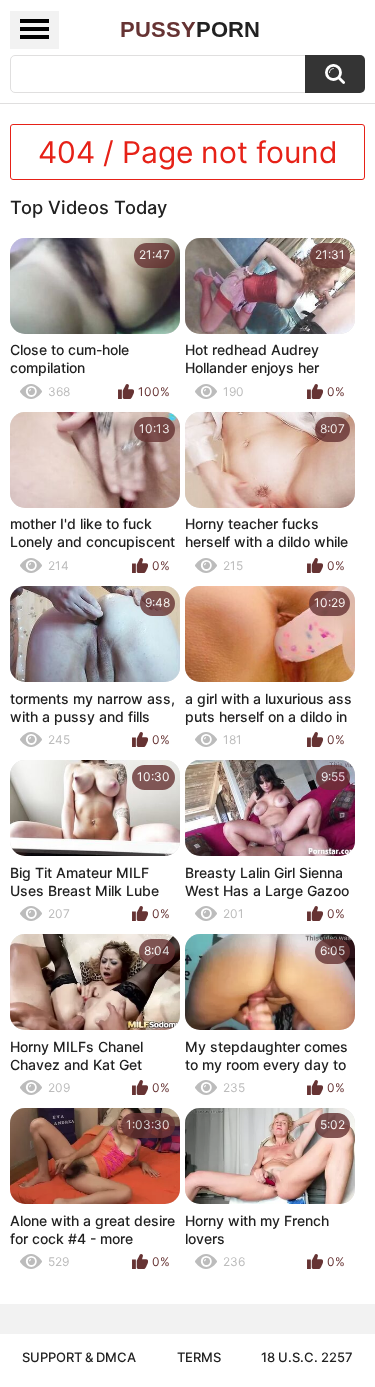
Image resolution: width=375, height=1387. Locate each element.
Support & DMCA (79, 1357)
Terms (199, 1357)
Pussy (190, 29)
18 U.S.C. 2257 (307, 1357)
